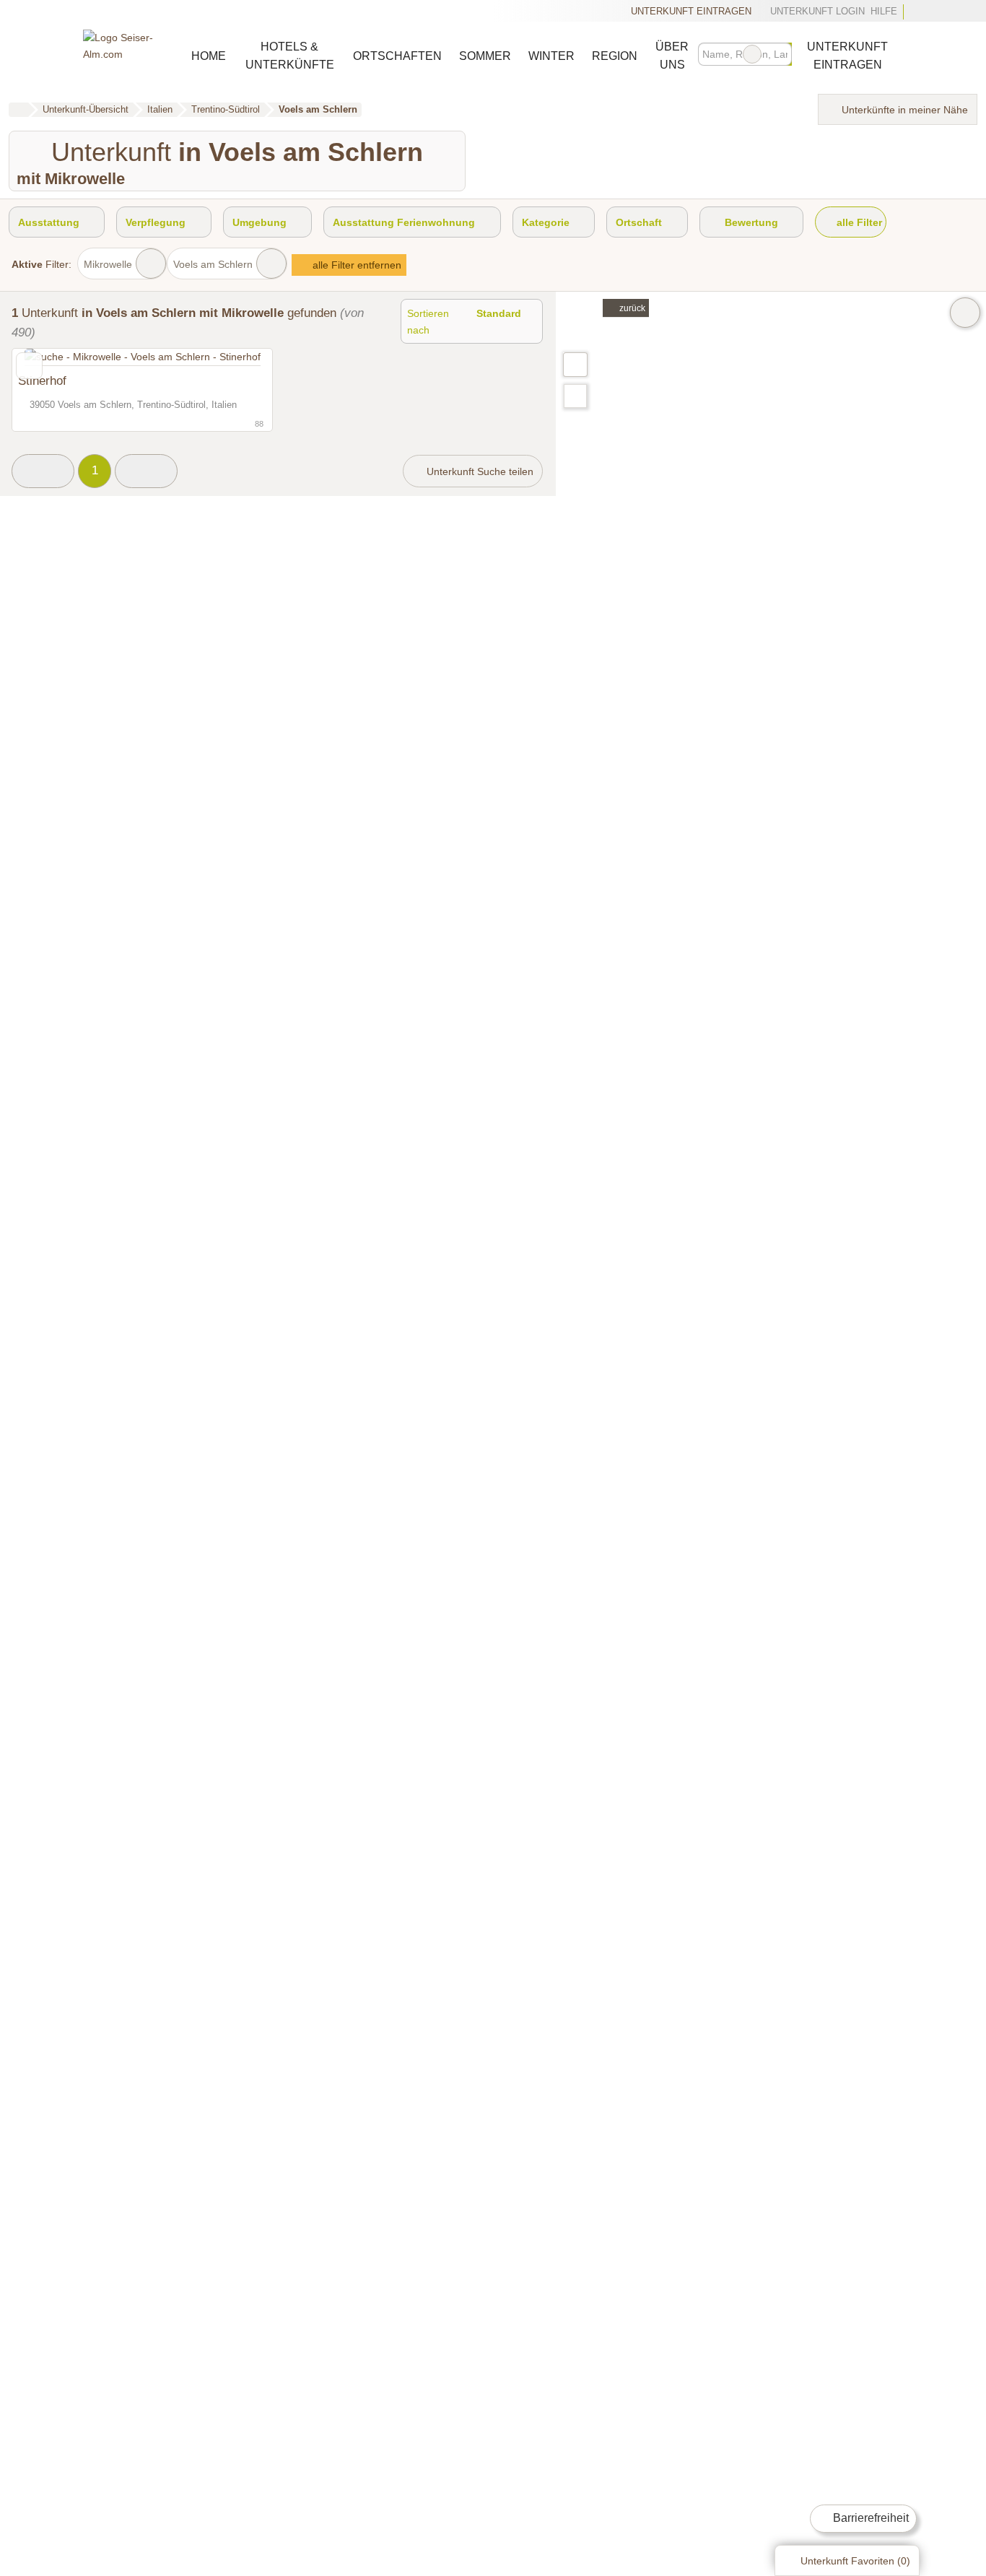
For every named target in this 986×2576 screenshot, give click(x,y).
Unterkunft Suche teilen (479, 471)
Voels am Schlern (213, 264)
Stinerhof (42, 380)
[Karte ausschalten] (965, 313)
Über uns (672, 56)
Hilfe (884, 11)
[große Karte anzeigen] (575, 364)
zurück (631, 308)
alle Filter (858, 222)
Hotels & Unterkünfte (290, 56)
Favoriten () (855, 2561)
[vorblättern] (236, 357)
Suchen (780, 54)
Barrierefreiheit (869, 2518)
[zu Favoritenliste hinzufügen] (29, 366)
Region (615, 56)
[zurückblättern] (48, 357)
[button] (43, 471)
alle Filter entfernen (355, 265)
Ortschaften (397, 56)
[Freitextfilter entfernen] (752, 54)
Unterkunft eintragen (691, 11)
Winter (551, 56)
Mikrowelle (108, 264)
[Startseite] (18, 110)
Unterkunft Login (816, 11)
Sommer (485, 56)
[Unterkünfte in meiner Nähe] (575, 396)
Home (209, 56)
